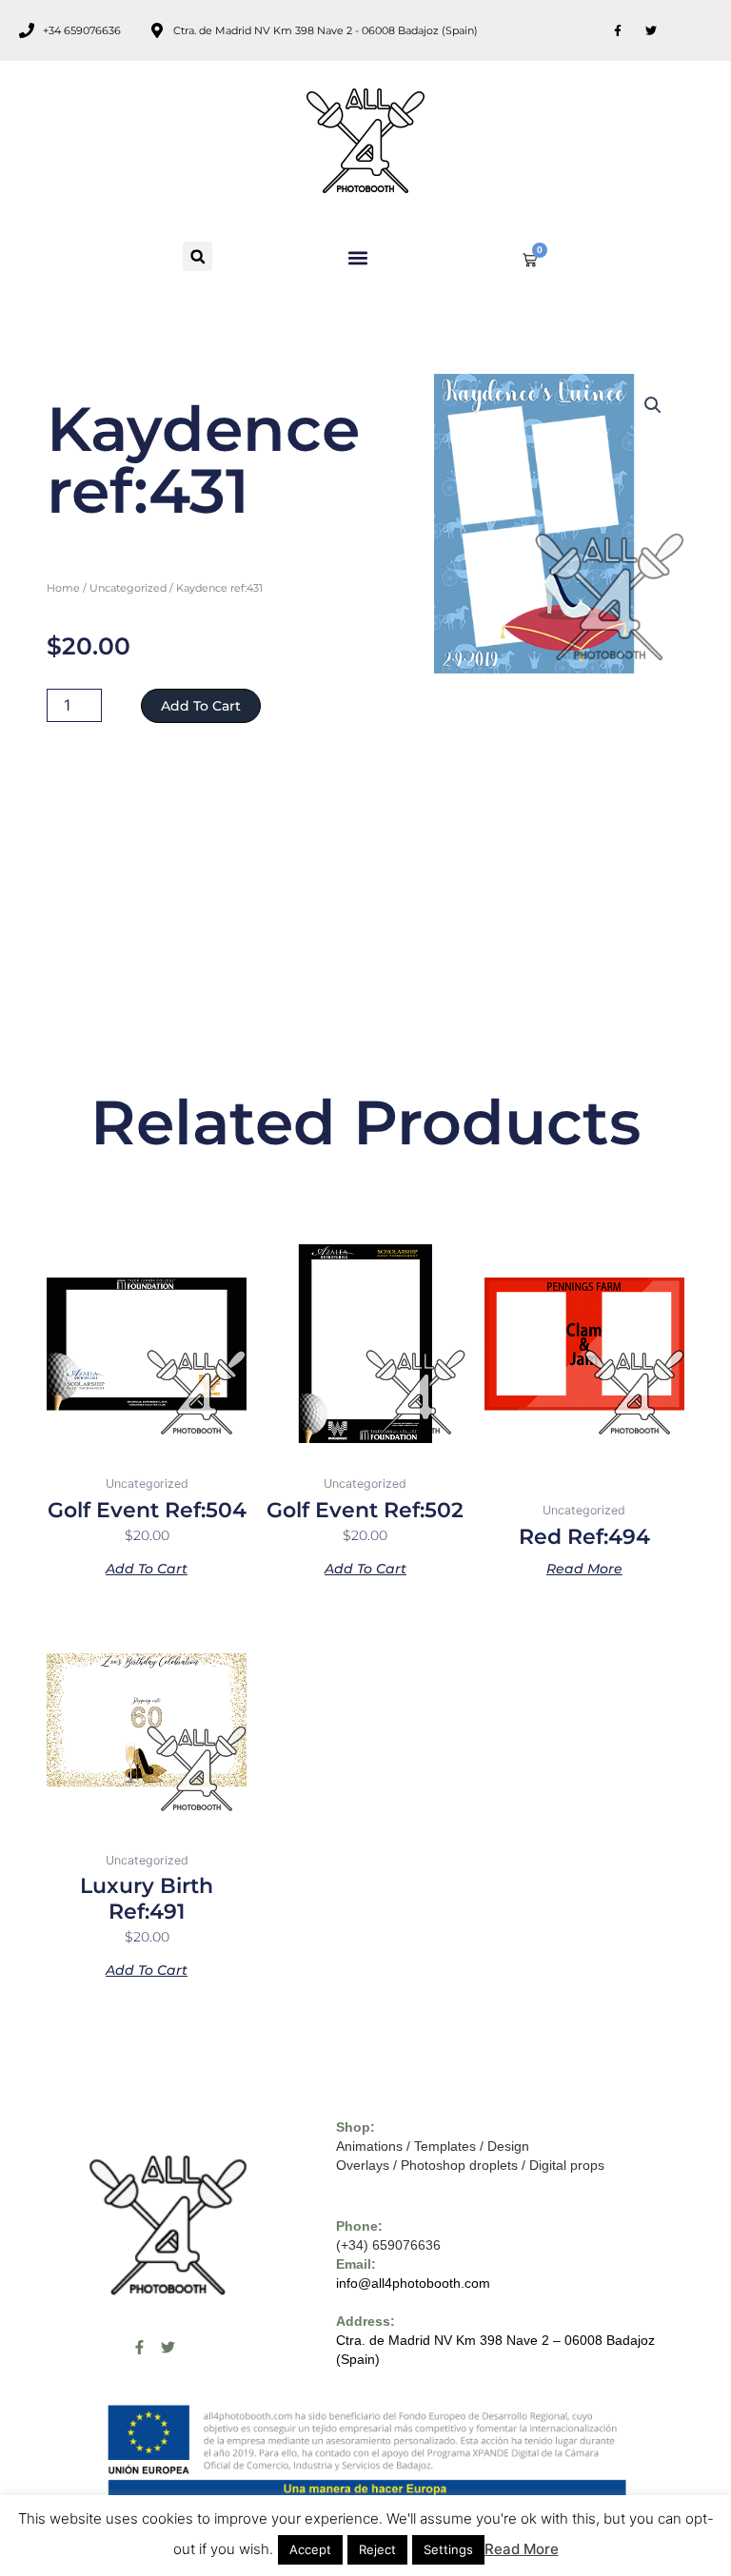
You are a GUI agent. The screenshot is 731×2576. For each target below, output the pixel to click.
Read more (584, 1568)
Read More (522, 2549)
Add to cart (201, 706)
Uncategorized (128, 588)
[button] (198, 256)
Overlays (363, 2165)
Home (63, 588)
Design (508, 2146)
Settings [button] (448, 2549)
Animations (369, 2146)
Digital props (567, 2165)
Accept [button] (310, 2549)
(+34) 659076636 (388, 2245)
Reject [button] (377, 2549)
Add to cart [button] (147, 1568)
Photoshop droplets (459, 2165)
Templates (445, 2146)
